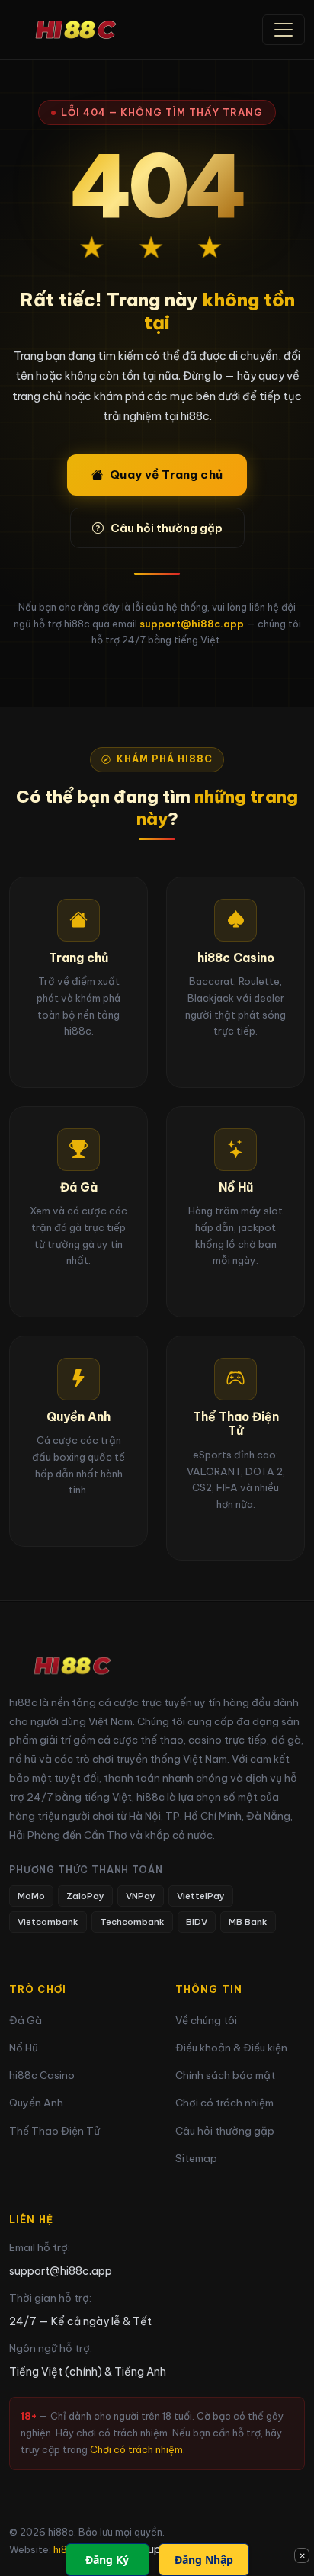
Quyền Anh (36, 2103)
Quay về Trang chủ (166, 475)
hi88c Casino (42, 2076)
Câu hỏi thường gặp (167, 528)
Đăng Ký (107, 2560)
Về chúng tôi (206, 2021)
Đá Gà (26, 2021)
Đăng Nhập (204, 2560)
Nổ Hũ (24, 2048)
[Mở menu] (284, 30)
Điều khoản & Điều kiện (231, 2048)
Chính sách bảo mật (225, 2076)
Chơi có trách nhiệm (224, 2103)
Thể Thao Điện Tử (54, 2131)
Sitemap (196, 2159)
